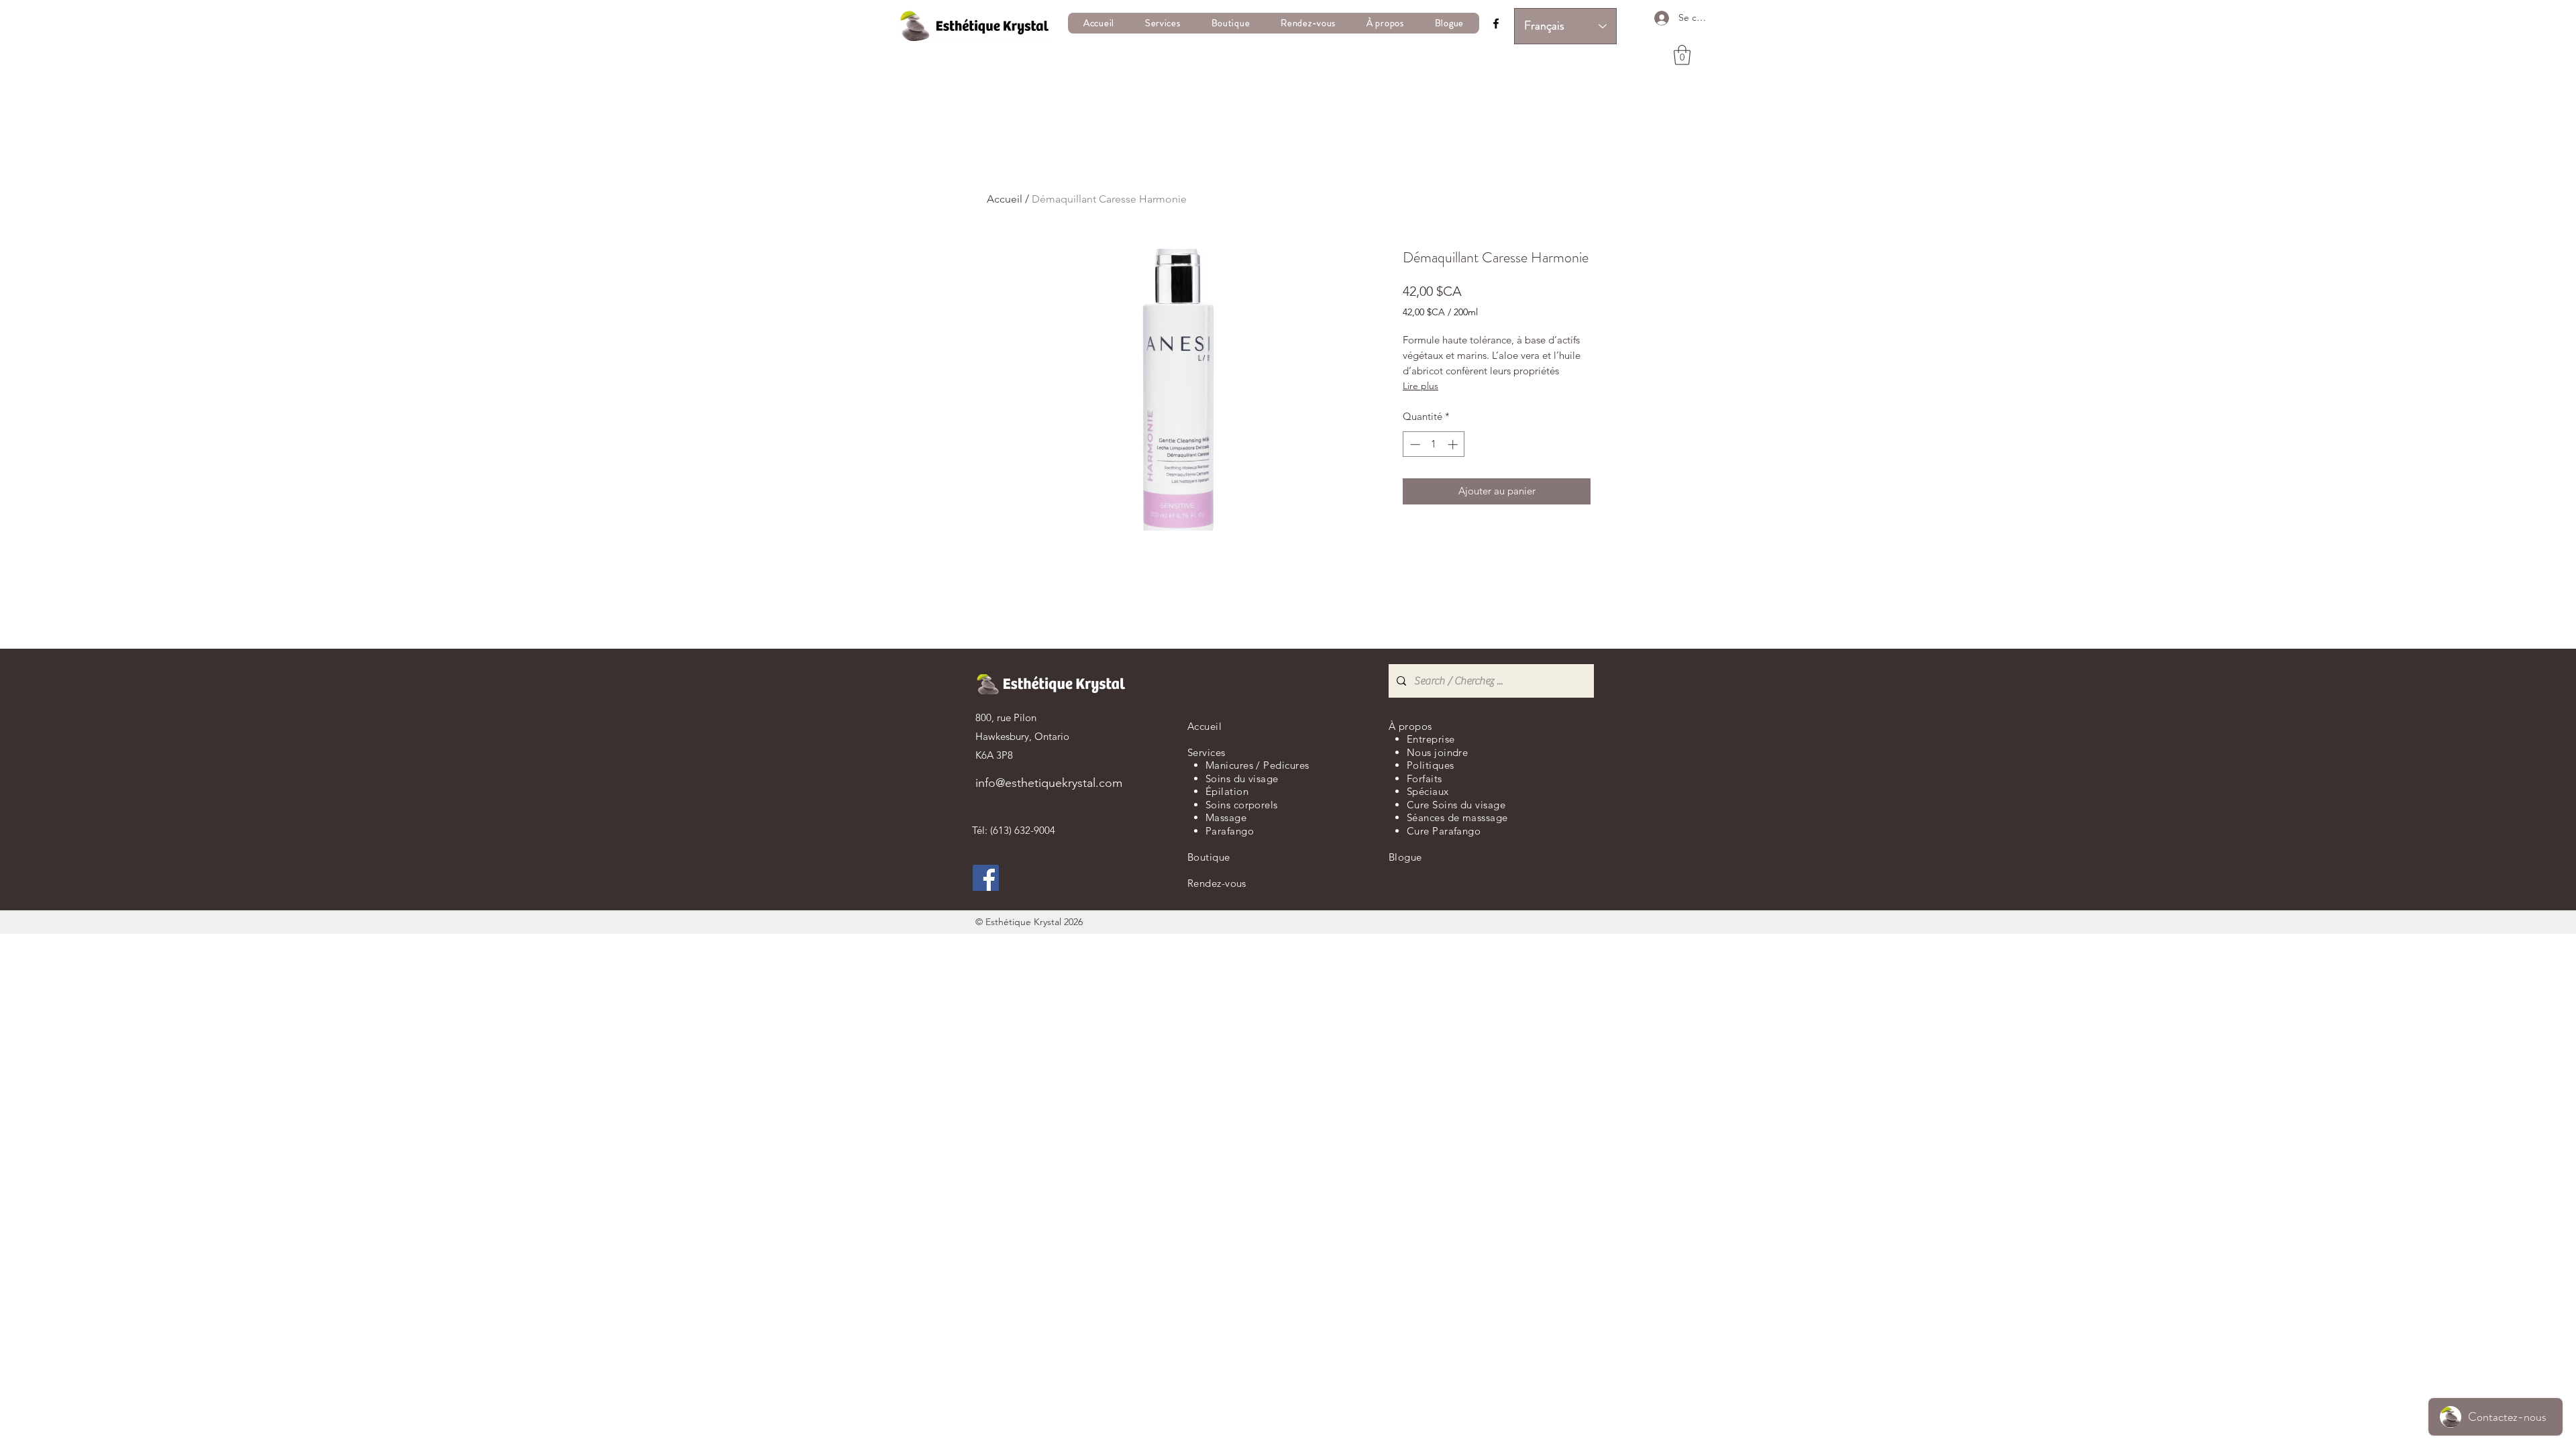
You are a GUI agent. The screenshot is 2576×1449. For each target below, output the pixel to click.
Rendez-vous (1217, 883)
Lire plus (1420, 386)
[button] (1163, 23)
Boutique (1209, 857)
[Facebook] (1496, 23)
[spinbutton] (1434, 444)
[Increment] (1454, 444)
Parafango (1230, 831)
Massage (1226, 817)
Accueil (1005, 199)
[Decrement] (1414, 444)
